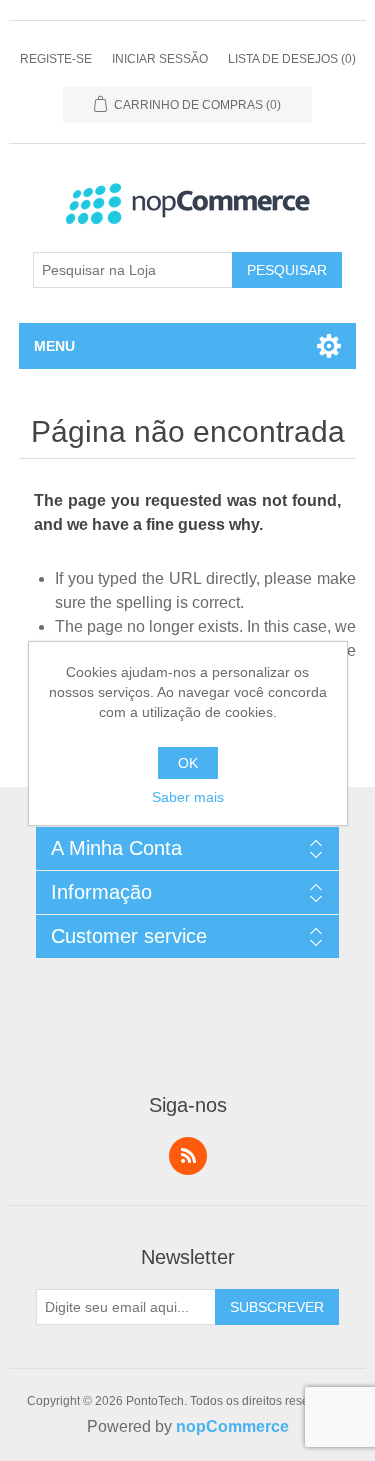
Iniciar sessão (160, 59)
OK (188, 763)
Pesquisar (287, 270)
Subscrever (277, 1307)
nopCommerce (232, 1426)
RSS (188, 1156)
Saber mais (188, 797)
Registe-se (56, 59)
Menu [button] (54, 346)
